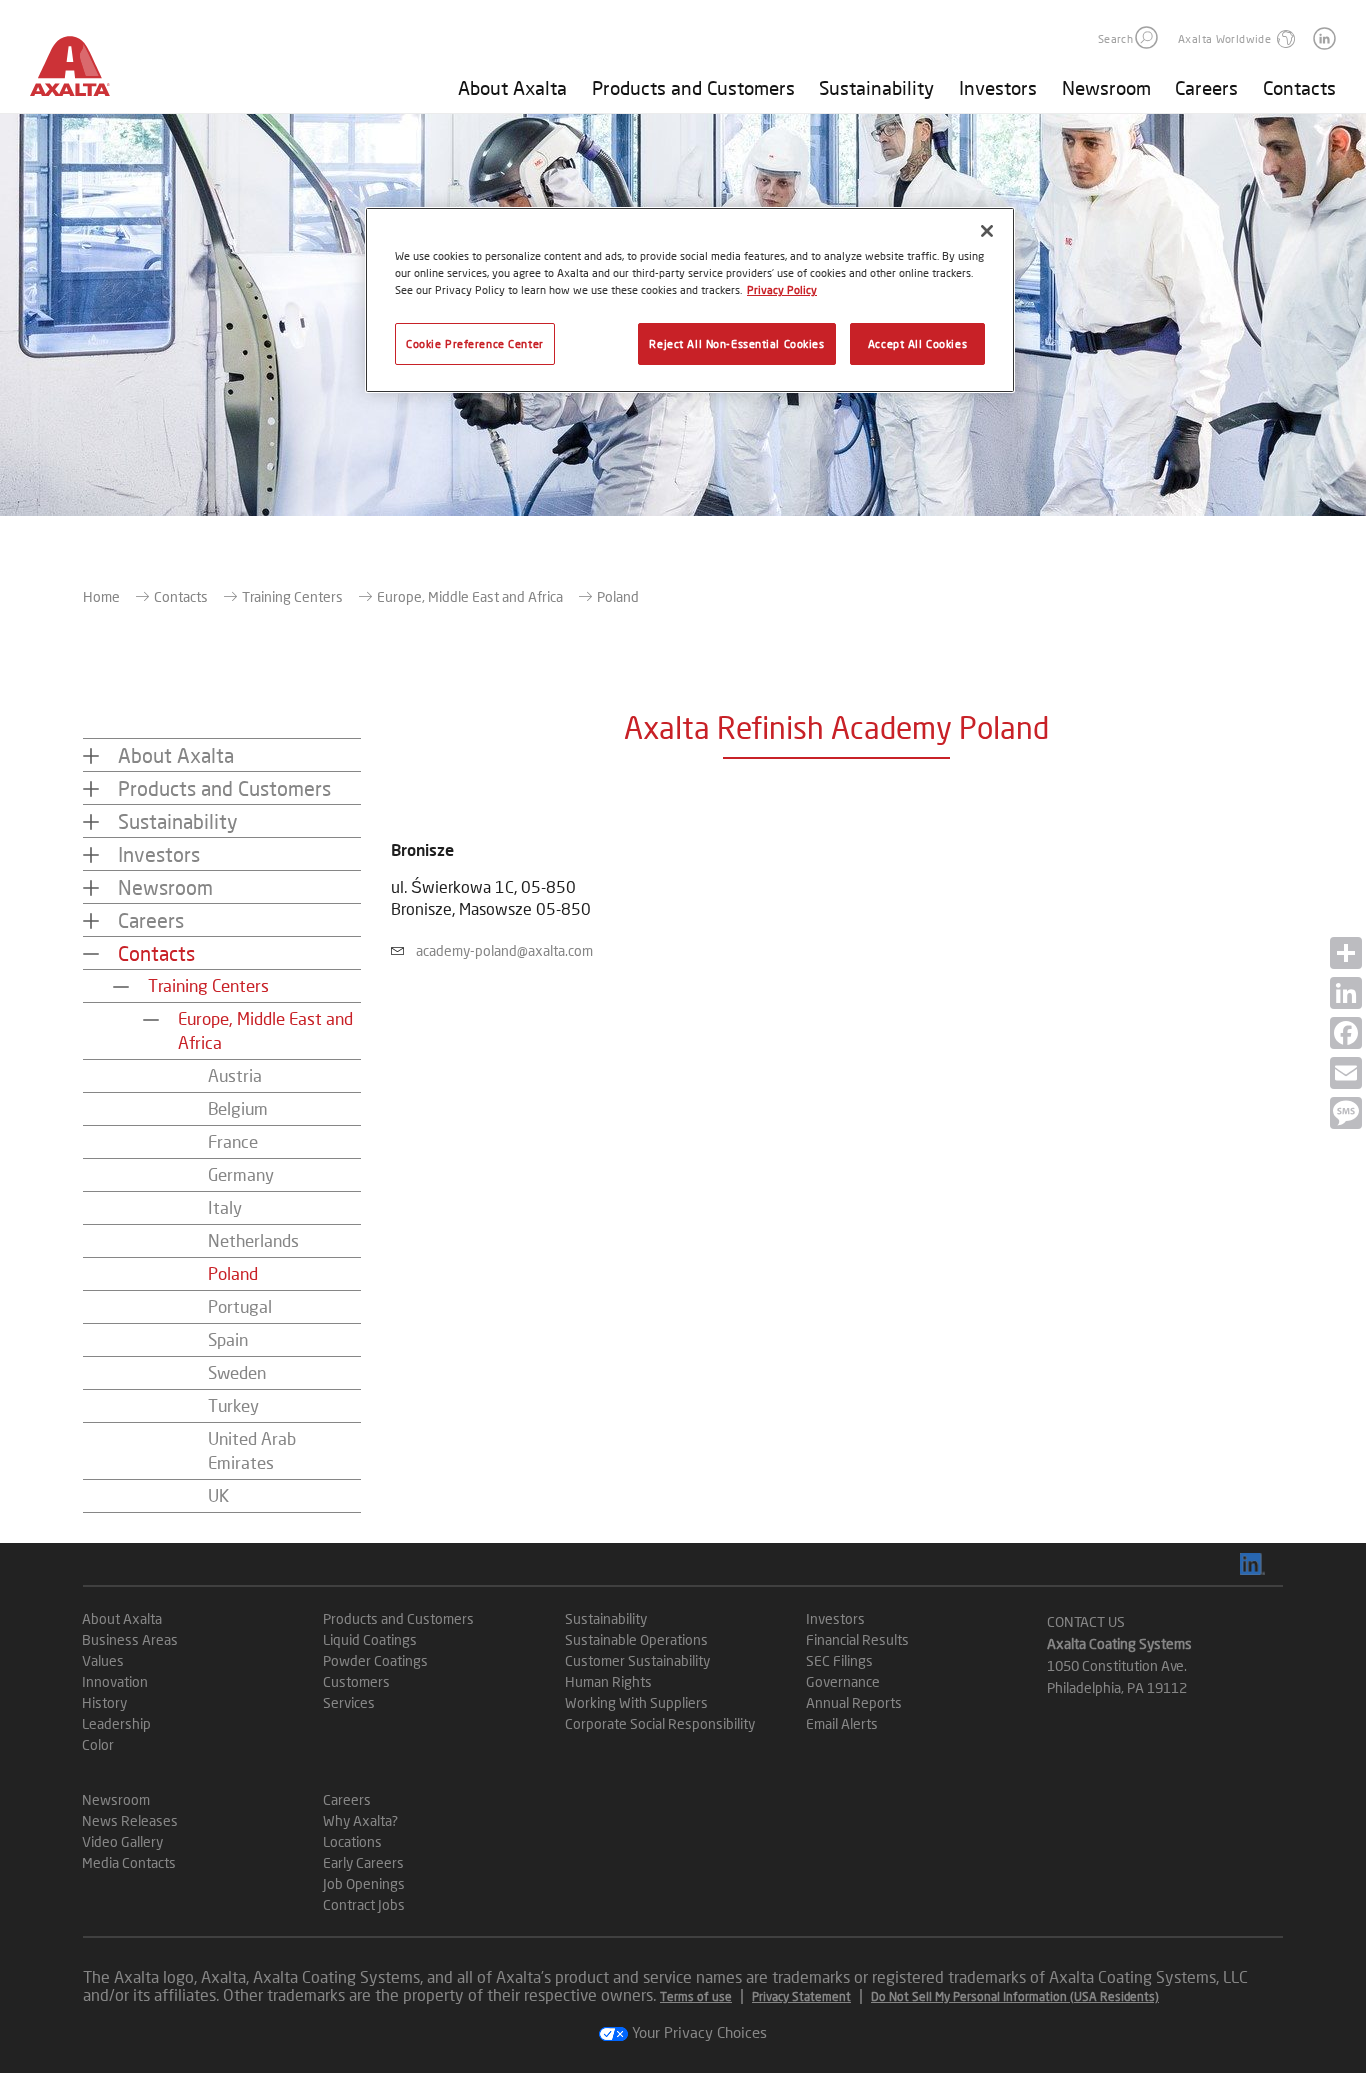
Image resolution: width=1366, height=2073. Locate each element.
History (104, 1702)
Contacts (1299, 87)
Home (101, 596)
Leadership (116, 1723)
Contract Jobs (364, 1904)
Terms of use (696, 1996)
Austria (235, 1075)
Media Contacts (129, 1862)
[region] (690, 300)
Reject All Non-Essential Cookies (736, 343)
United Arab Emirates (252, 1450)
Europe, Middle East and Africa (470, 596)
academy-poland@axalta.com (504, 950)
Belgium (238, 1108)
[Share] (1346, 953)
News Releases (130, 1820)
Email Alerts (842, 1723)
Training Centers (292, 596)
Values (103, 1660)
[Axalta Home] (80, 73)
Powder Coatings (375, 1660)
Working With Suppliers (636, 1702)
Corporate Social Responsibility (660, 1723)
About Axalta (512, 87)
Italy (225, 1207)
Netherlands (253, 1240)
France (233, 1141)
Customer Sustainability (637, 1660)
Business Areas (130, 1639)
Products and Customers (693, 87)
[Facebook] (1346, 1033)
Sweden (237, 1372)
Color (98, 1744)
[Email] (1346, 1073)
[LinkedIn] (1346, 993)
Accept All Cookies (917, 343)
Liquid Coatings (370, 1639)
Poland (233, 1273)
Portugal (240, 1306)
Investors (998, 87)
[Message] (1346, 1113)
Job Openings (364, 1883)
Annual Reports (854, 1702)
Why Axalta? (360, 1820)
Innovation (115, 1681)
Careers (1206, 87)
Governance (843, 1681)
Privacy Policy (782, 289)
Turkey (233, 1405)
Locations (352, 1841)
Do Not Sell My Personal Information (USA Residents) (1015, 1996)
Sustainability (876, 87)
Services (349, 1702)
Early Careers (363, 1862)
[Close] (987, 231)
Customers (356, 1681)
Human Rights (608, 1681)
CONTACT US (1086, 1621)
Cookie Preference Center (475, 343)
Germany (241, 1174)
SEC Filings (839, 1660)
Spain (228, 1339)
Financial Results (857, 1639)
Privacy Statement (801, 1996)
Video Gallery (122, 1841)
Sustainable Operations (636, 1639)
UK (218, 1495)
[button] (1146, 37)
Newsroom (1106, 87)
